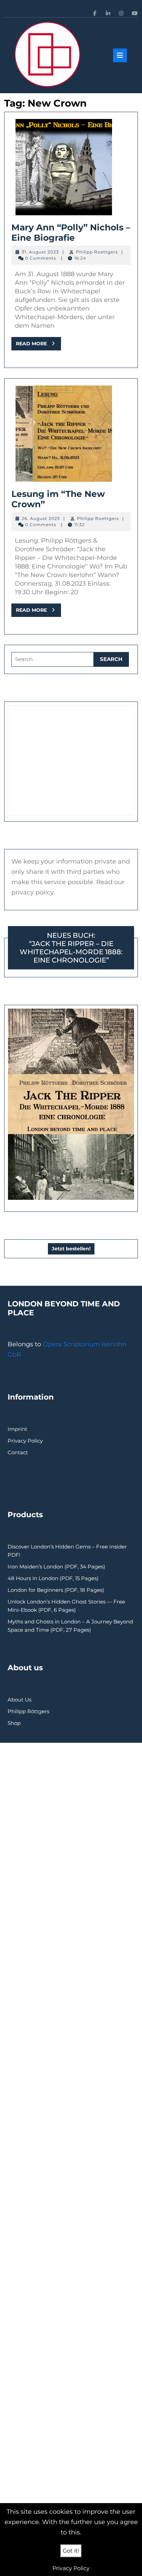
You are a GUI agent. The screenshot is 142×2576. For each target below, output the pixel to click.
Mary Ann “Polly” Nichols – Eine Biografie (71, 232)
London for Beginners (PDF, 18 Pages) (56, 1590)
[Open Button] (120, 55)
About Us (19, 1700)
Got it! (71, 2551)
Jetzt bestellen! (71, 1249)
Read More (38, 345)
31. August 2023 (40, 252)
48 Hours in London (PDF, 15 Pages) (53, 1578)
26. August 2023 (41, 518)
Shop (14, 1723)
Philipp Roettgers (97, 252)
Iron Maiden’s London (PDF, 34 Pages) (56, 1567)
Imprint (17, 1429)
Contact (18, 1452)
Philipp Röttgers (28, 1711)
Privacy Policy (25, 1441)
